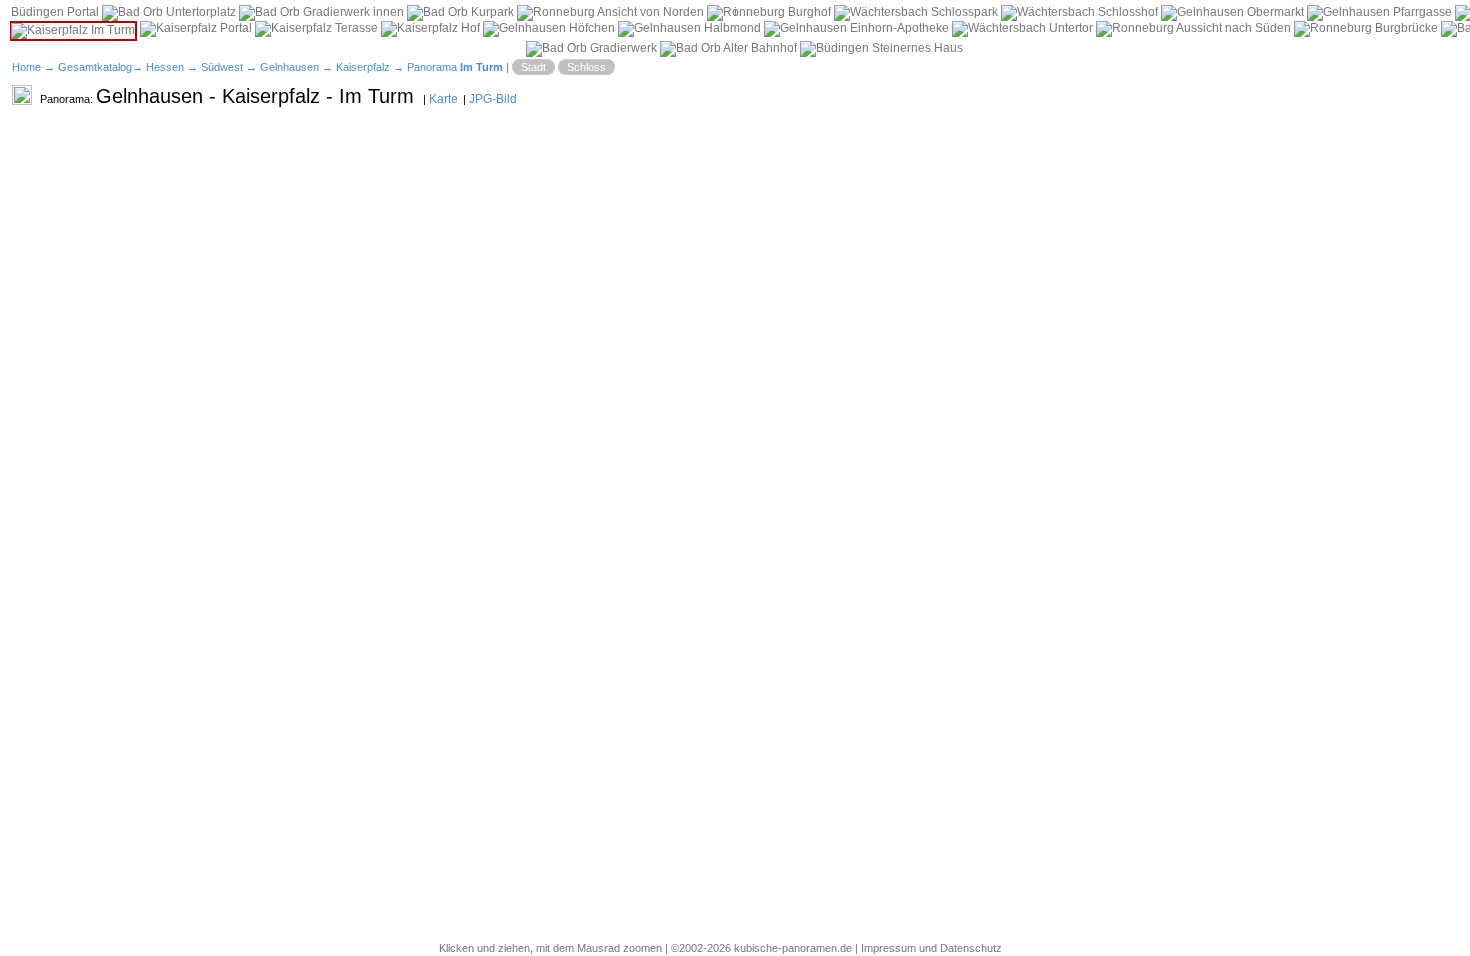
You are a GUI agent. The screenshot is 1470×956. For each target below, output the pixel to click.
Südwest (222, 67)
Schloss (586, 67)
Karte (443, 99)
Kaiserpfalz (363, 67)
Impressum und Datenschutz (931, 948)
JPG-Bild (493, 99)
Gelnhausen (289, 67)
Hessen (165, 67)
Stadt (533, 67)
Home (26, 67)
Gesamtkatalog (95, 67)
